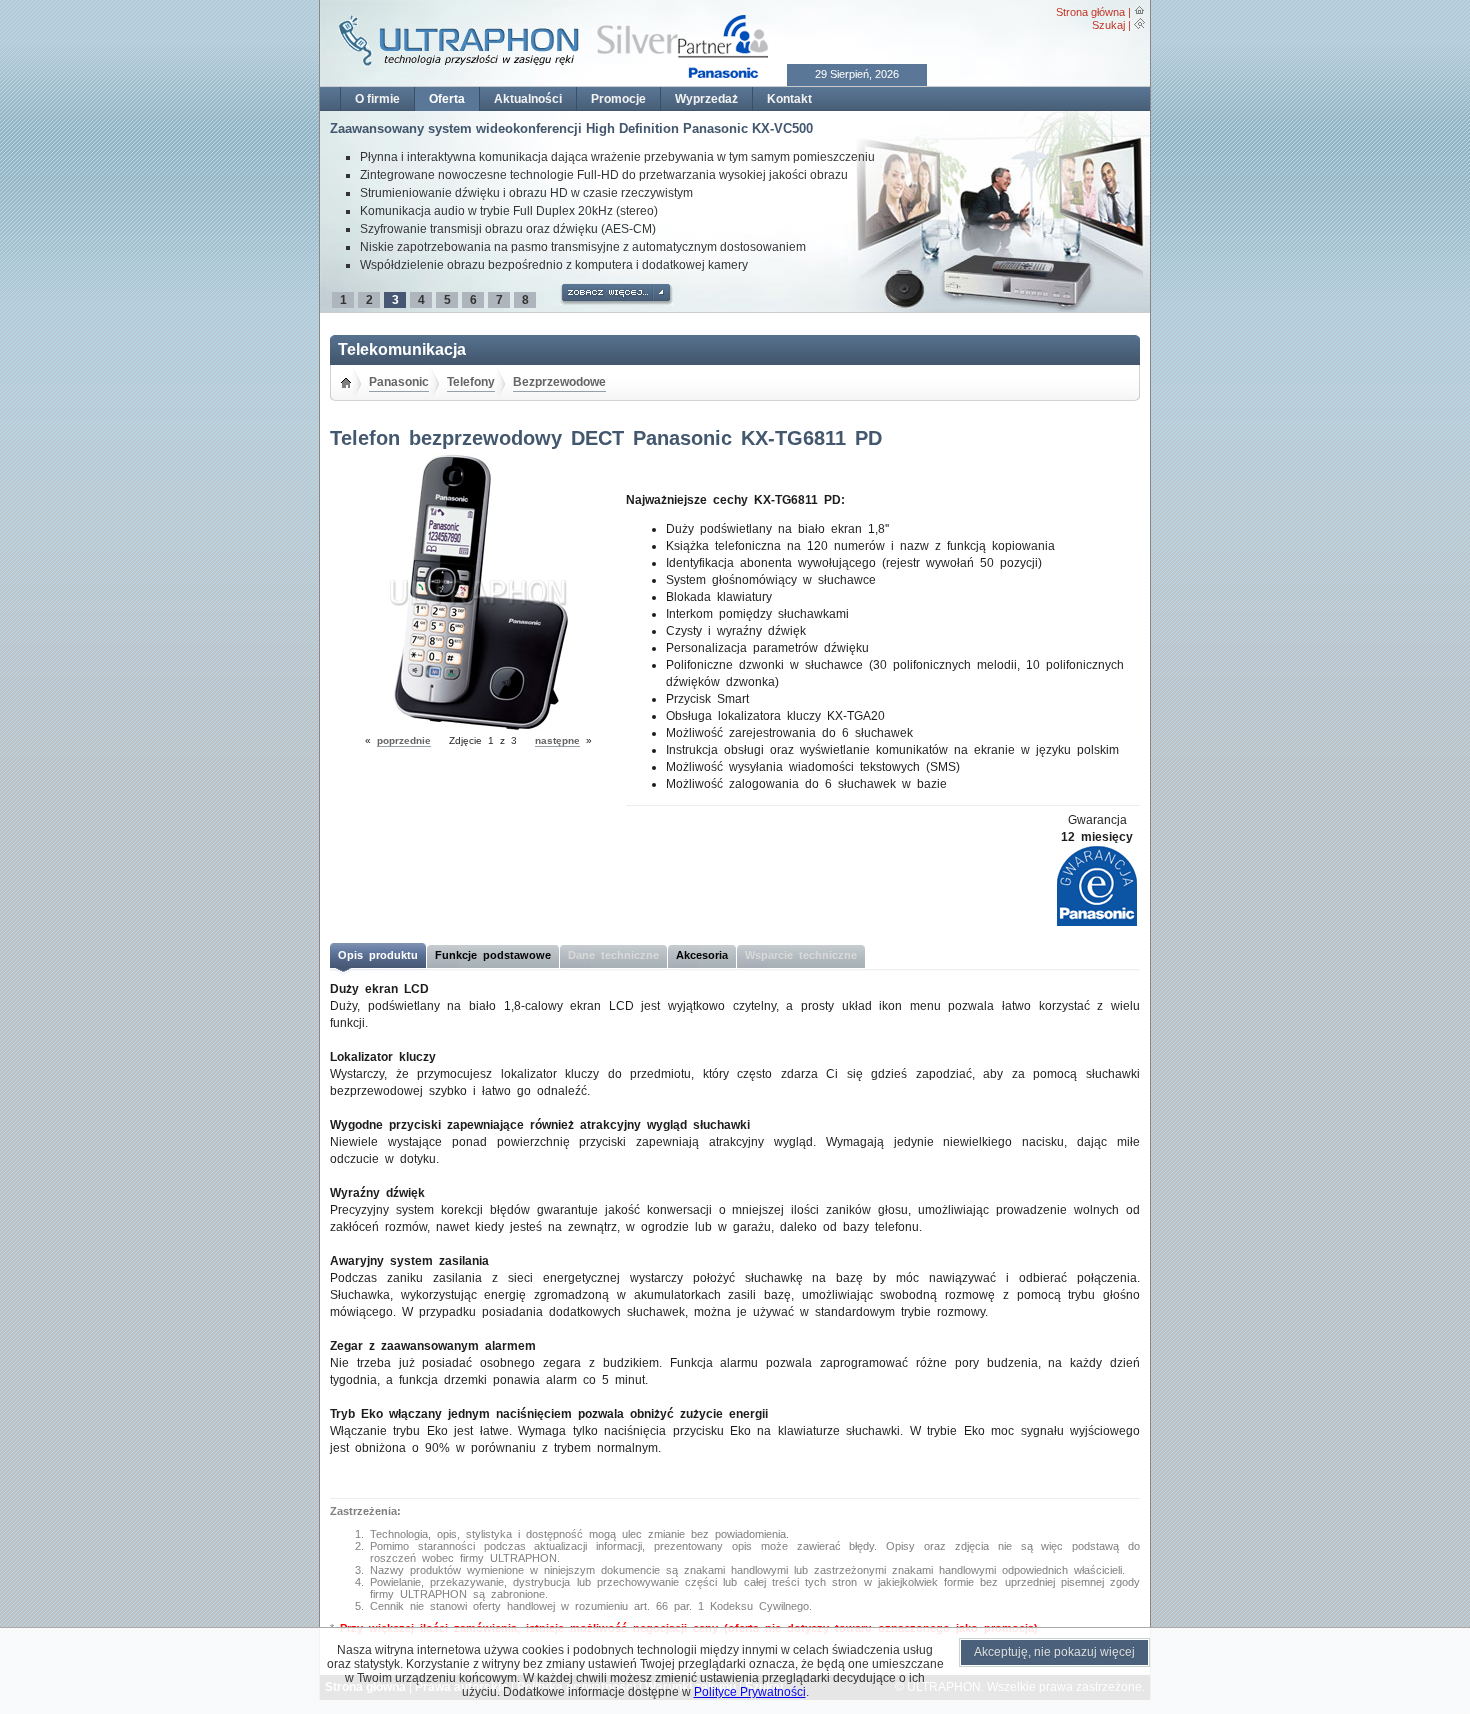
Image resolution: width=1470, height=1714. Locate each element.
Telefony (471, 382)
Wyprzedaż (706, 99)
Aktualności (528, 99)
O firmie (377, 99)
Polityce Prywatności (750, 1692)
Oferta (447, 99)
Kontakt (789, 99)
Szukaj (1108, 25)
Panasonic (399, 382)
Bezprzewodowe (559, 382)
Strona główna (1090, 12)
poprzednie (404, 740)
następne (557, 740)
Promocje (618, 99)
